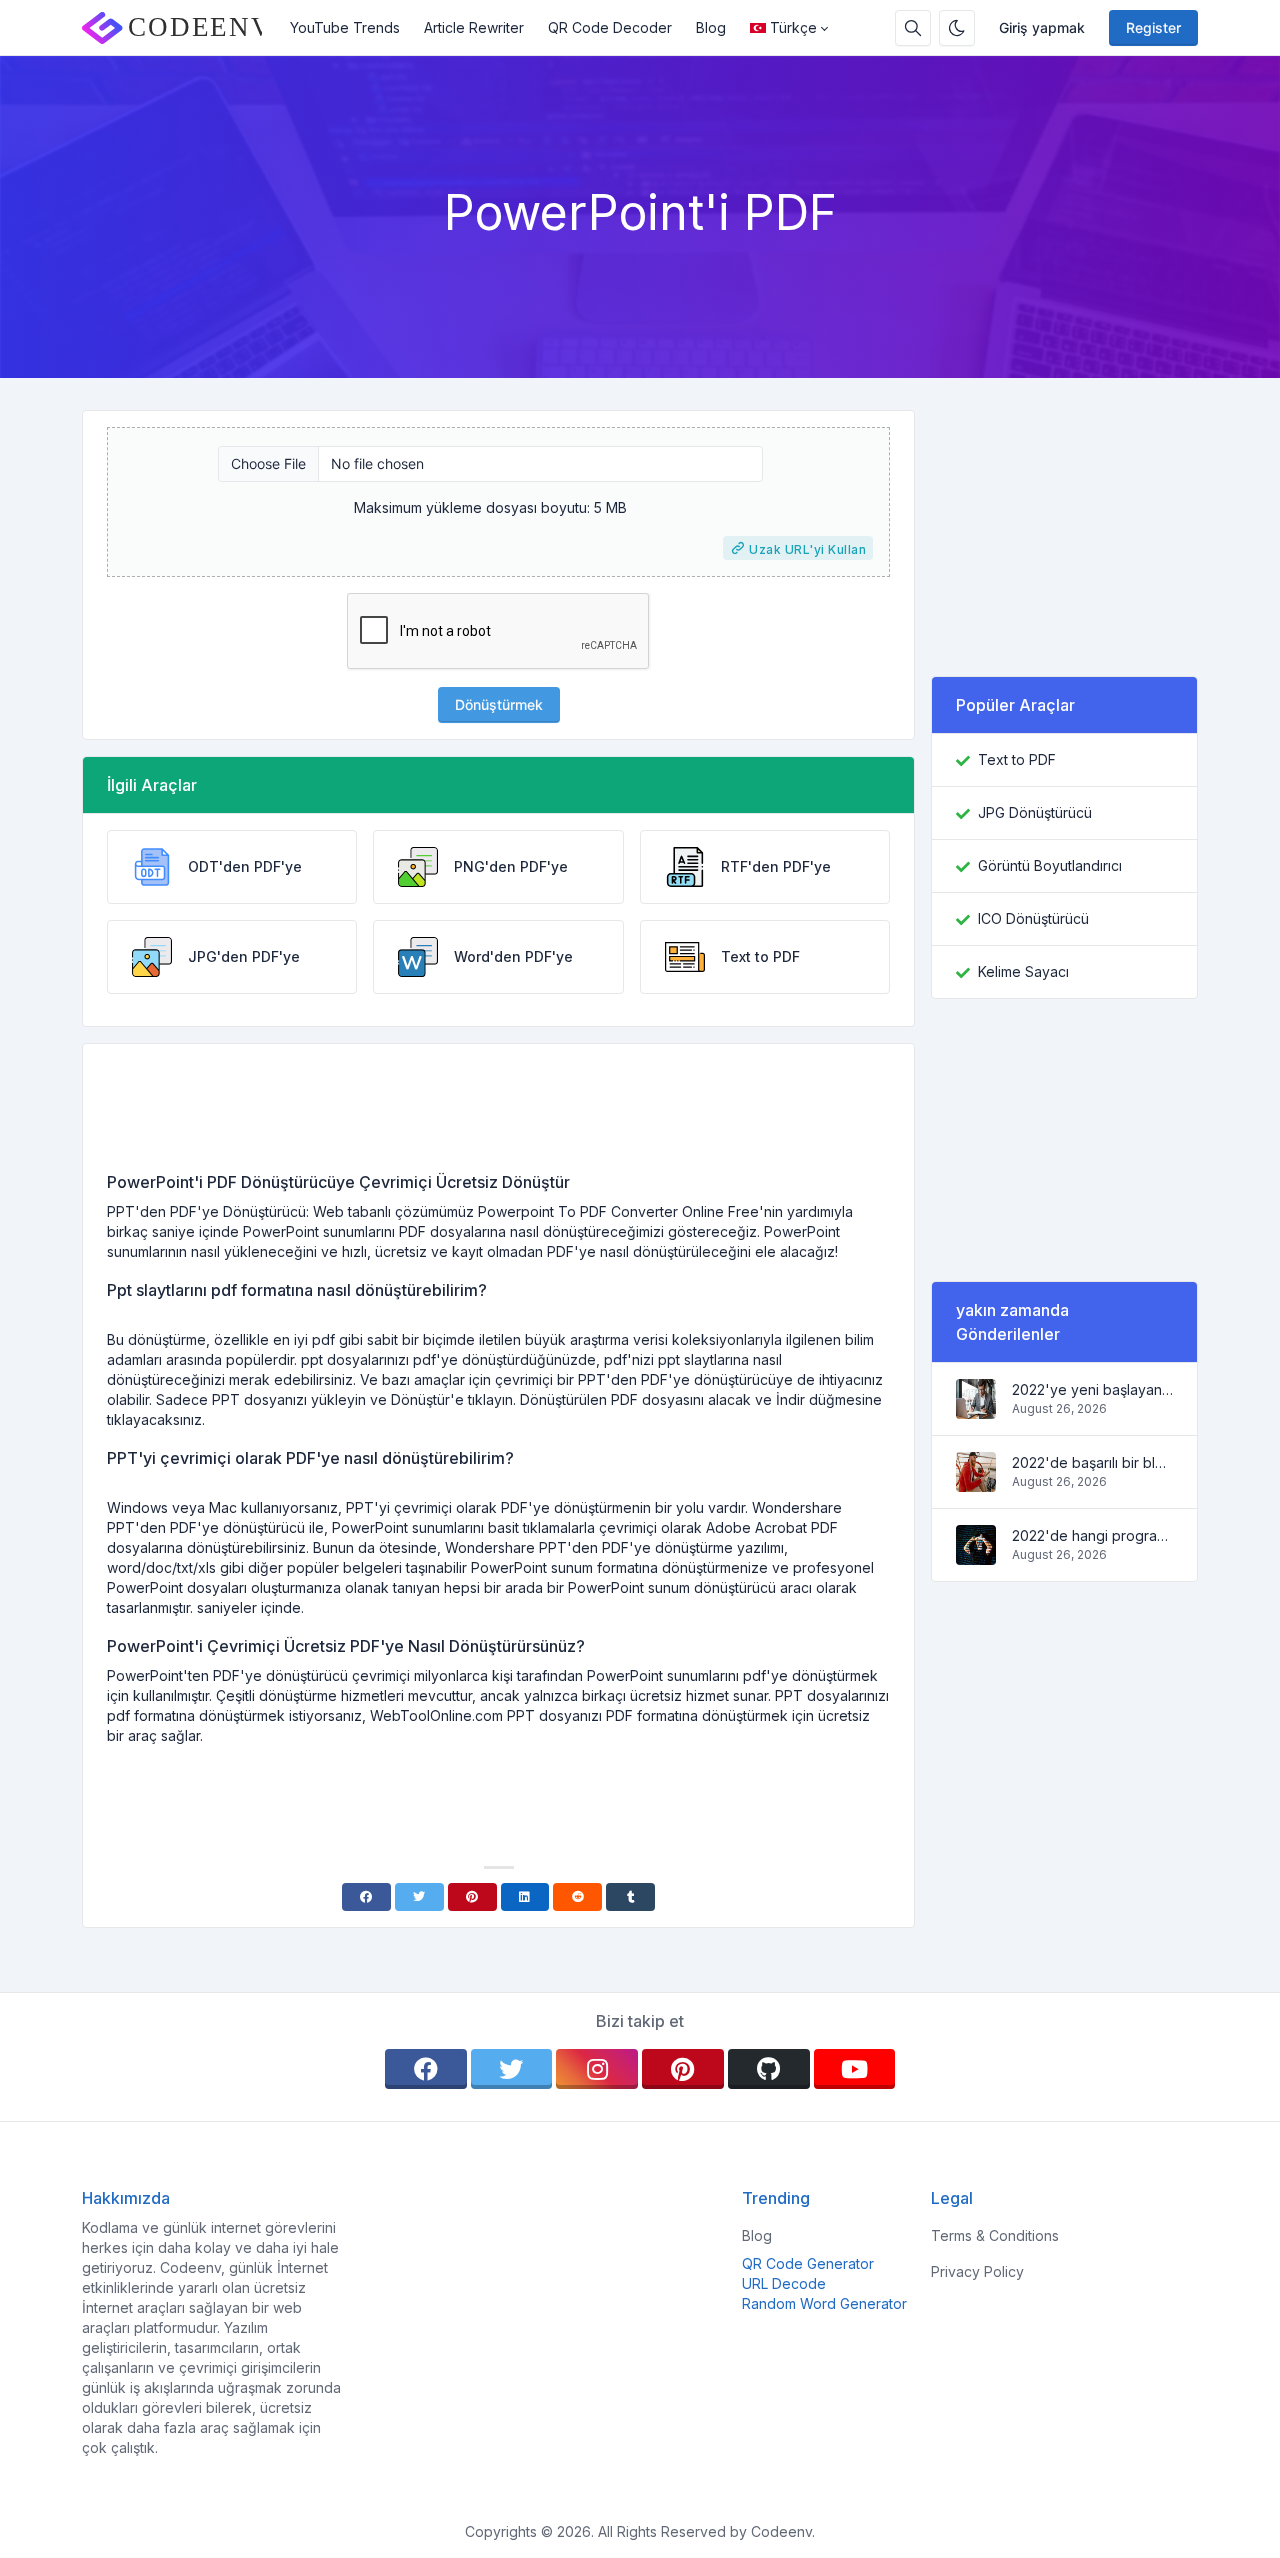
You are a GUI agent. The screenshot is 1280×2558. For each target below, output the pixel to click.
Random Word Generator (824, 2303)
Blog (711, 27)
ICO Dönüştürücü (1033, 918)
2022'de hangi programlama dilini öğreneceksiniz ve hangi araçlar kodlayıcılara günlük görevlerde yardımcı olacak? (1092, 1535)
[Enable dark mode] (957, 28)
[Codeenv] (180, 28)
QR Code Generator (808, 2263)
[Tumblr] (630, 1897)
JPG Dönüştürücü (1035, 812)
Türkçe (793, 27)
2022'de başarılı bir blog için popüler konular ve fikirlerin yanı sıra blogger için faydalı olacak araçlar (1092, 1462)
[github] (769, 2069)
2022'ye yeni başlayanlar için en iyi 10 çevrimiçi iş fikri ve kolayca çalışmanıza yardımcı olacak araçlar (1092, 1389)
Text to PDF (1017, 759)
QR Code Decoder (610, 27)
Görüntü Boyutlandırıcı (1050, 865)
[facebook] (426, 2069)
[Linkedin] (525, 1897)
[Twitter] (419, 1897)
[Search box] (913, 28)
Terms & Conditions (995, 2235)
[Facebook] (366, 1897)
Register (1153, 27)
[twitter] (512, 2069)
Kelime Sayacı (1023, 971)
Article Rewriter (474, 27)
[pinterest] (683, 2069)
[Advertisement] (499, 1115)
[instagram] (597, 2069)
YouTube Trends (345, 27)
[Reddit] (577, 1897)
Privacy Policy (977, 2271)
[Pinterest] (472, 1897)
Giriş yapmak (1042, 27)
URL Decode (784, 2283)
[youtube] (855, 2069)
